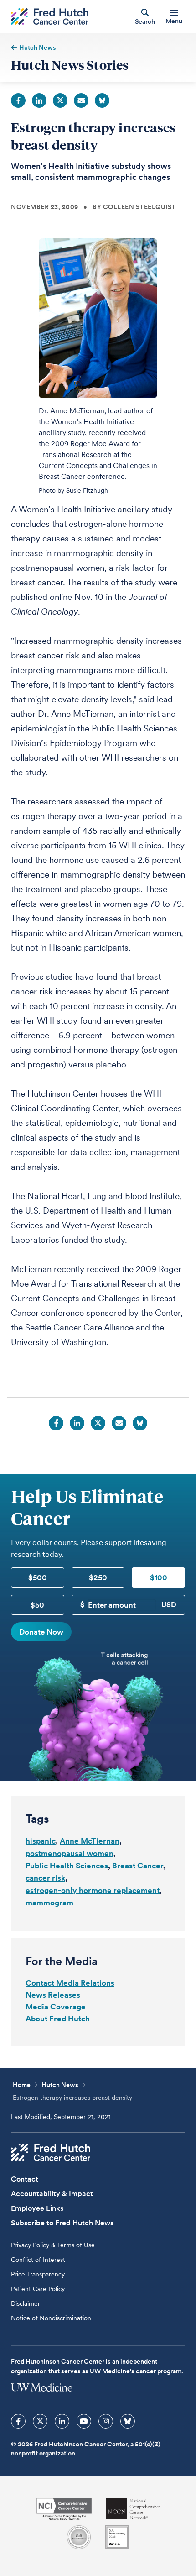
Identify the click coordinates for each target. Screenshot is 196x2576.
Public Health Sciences (67, 1866)
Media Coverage (56, 2007)
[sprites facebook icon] (18, 2421)
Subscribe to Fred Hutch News (62, 2223)
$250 (98, 1577)
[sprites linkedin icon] (62, 2421)
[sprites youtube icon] (84, 2421)
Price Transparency (38, 2274)
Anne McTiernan (90, 1841)
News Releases (53, 1995)
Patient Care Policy (38, 2289)
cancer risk (45, 1878)
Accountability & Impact (52, 2194)
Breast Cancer (138, 1866)
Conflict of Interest (38, 2260)
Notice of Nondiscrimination (51, 2318)
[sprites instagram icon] (106, 2421)
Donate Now (41, 1632)
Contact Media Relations (70, 1983)
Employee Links (37, 2208)
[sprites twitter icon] (40, 2421)
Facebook (18, 100)
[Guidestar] (117, 2537)
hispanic (41, 1841)
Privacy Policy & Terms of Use (53, 2245)
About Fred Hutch (58, 2019)
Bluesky (102, 100)
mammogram (49, 1903)
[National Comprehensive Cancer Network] (133, 2509)
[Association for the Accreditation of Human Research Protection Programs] (79, 2537)
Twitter (60, 100)
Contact (25, 2179)
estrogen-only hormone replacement (93, 1890)
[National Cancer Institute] (64, 2509)
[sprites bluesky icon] (128, 2421)
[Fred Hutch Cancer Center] (51, 2152)
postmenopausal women (70, 1853)
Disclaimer (26, 2303)
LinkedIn (39, 100)
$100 (159, 1577)
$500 (38, 1577)
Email (81, 100)
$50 (37, 1605)
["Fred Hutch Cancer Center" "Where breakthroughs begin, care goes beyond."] (50, 17)
